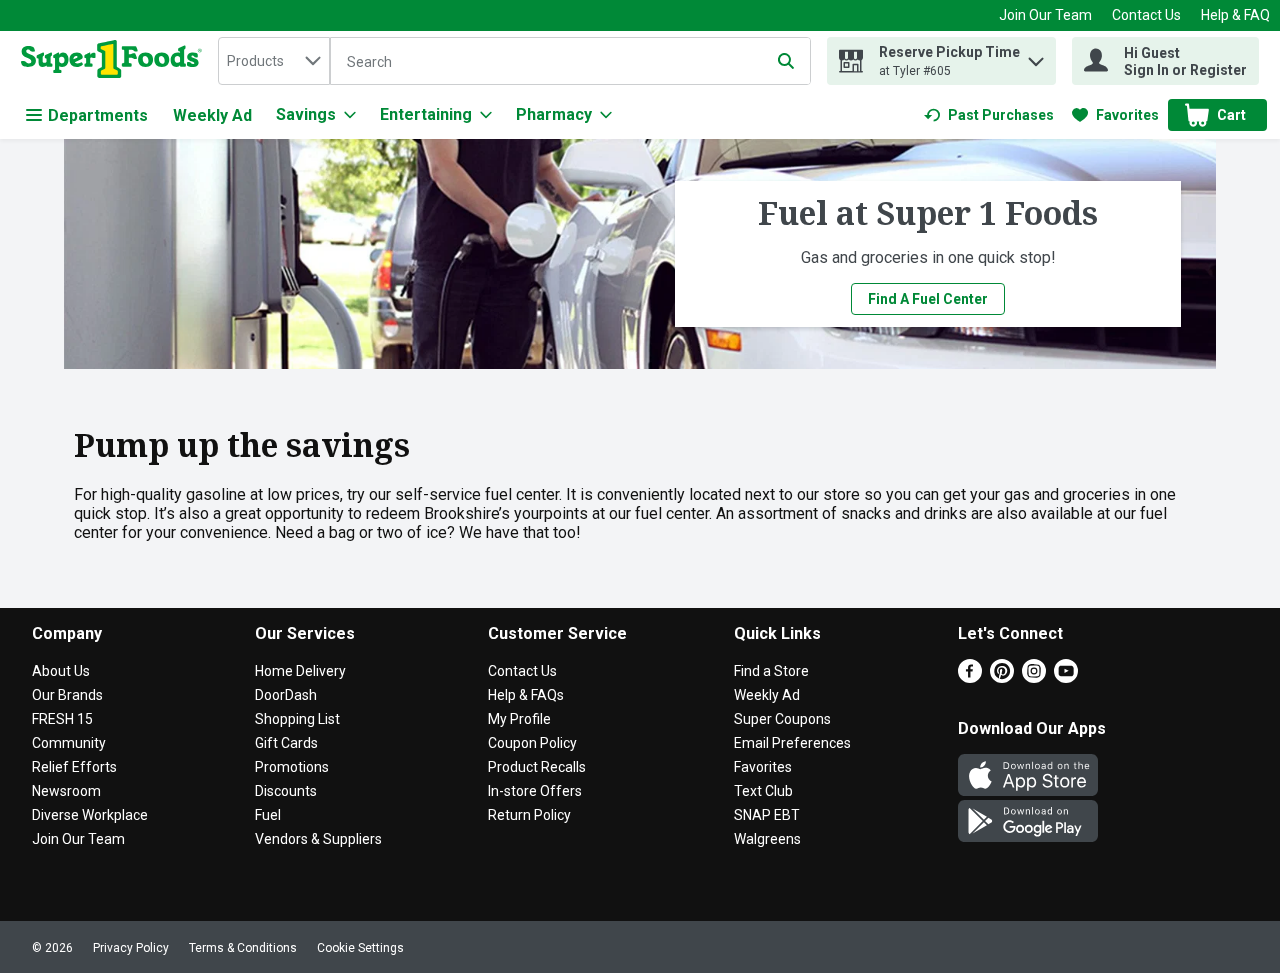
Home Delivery (300, 671)
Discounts (286, 791)
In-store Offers (535, 791)
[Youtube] (1066, 677)
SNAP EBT (767, 815)
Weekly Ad (212, 115)
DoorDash (286, 695)
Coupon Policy (532, 743)
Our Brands (67, 695)
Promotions (292, 767)
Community (69, 743)
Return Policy (529, 815)
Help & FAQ (1235, 15)
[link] (989, 115)
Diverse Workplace (90, 815)
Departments (98, 115)
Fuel (268, 815)
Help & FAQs (526, 695)
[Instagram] (1034, 677)
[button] (1036, 56)
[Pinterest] (1002, 677)
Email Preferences (792, 743)
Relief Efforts (74, 767)
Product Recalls (537, 767)
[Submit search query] (786, 61)
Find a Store (771, 671)
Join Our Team (1045, 15)
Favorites (763, 767)
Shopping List (297, 719)
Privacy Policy (131, 948)
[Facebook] (970, 677)
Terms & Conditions (243, 948)
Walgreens (767, 839)
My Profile (519, 719)
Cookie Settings (360, 948)
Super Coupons (782, 719)
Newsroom (66, 791)
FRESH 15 (62, 719)
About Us (61, 671)
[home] (115, 61)
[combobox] (274, 61)
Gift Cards (286, 743)
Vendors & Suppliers (318, 839)
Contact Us (1146, 15)
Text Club (763, 791)
